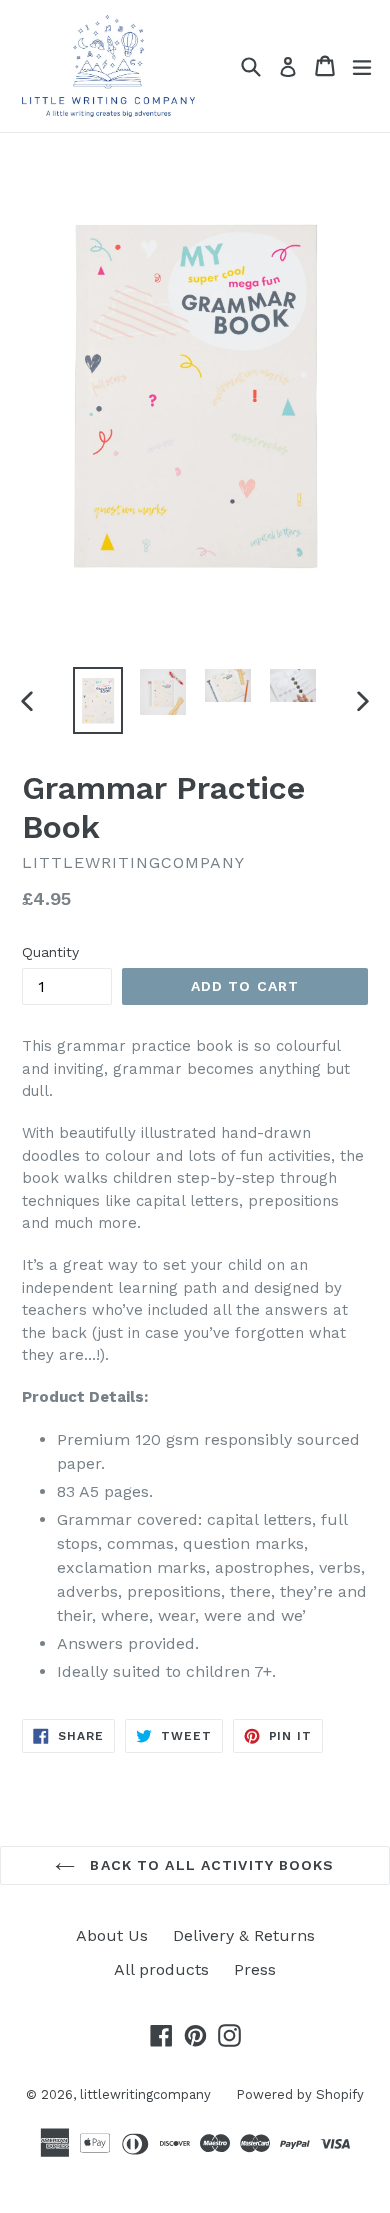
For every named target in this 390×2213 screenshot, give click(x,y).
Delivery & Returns (244, 1935)
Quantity (50, 952)
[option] (97, 700)
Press (255, 1969)
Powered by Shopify (300, 2094)
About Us (112, 1935)
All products (161, 1969)
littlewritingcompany (145, 2094)
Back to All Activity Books (209, 1865)
